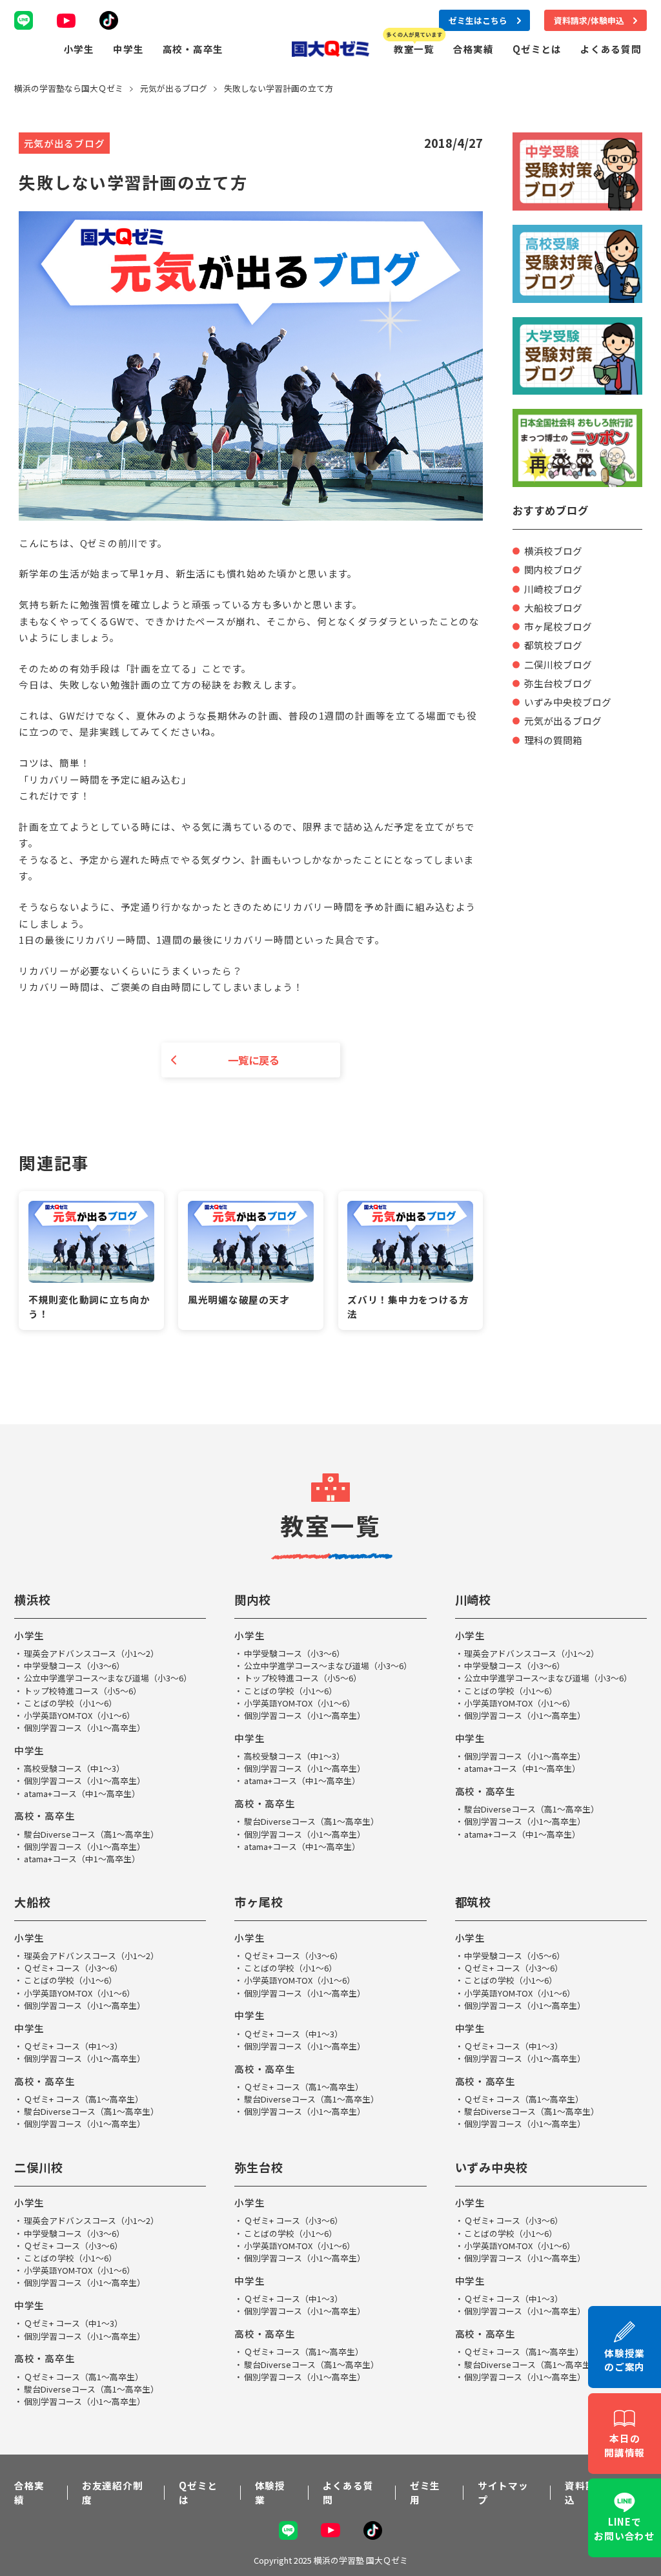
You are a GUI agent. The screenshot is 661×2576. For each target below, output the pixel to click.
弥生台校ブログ (558, 683)
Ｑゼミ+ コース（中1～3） (73, 2046)
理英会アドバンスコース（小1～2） (91, 1653)
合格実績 (473, 49)
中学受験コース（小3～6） (74, 1666)
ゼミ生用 (425, 2492)
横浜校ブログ (553, 551)
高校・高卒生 (193, 49)
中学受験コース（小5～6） (514, 1956)
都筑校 (473, 1902)
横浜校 (33, 1599)
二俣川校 (39, 2167)
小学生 (79, 49)
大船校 (33, 1902)
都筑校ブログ (553, 645)
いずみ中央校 (492, 2167)
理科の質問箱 (553, 740)
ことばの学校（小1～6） (70, 1703)
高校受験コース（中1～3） (74, 1768)
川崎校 (473, 1599)
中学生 (128, 49)
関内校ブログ (553, 569)
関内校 (253, 1599)
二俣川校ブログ (558, 664)
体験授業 (270, 2492)
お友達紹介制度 (112, 2492)
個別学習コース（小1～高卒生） (85, 1728)
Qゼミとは (537, 49)
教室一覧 (414, 49)
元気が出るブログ (563, 721)
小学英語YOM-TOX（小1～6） (79, 1715)
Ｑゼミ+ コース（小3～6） (73, 1968)
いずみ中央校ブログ (568, 702)
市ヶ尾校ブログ (558, 626)
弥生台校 (259, 2167)
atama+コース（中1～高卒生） (82, 1793)
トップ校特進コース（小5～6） (83, 1691)
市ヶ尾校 (259, 1902)
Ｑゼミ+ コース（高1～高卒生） (84, 2099)
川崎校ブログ (553, 589)
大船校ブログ (553, 608)
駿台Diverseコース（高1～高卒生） (91, 1834)
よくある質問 (611, 49)
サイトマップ (503, 2492)
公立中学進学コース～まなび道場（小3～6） (108, 1678)
